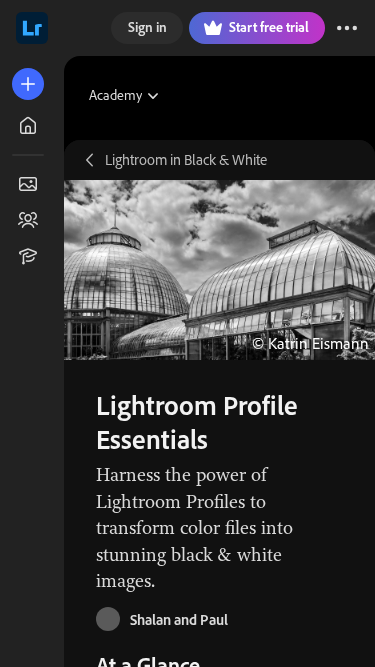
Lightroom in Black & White (186, 159)
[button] (347, 28)
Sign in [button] (147, 27)
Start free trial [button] (269, 27)
